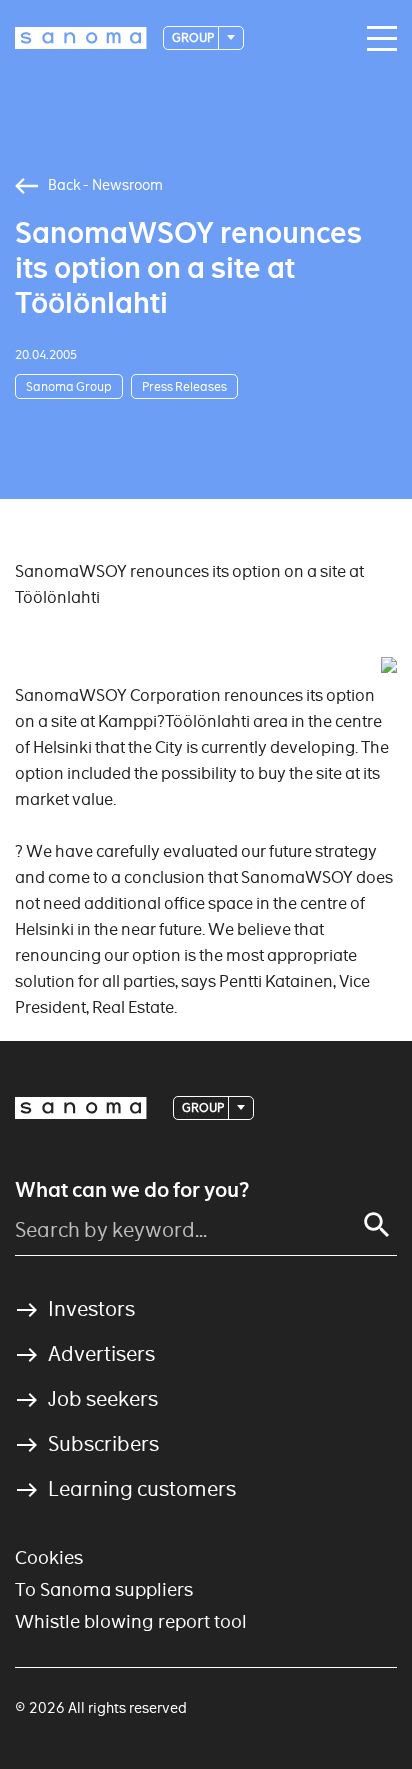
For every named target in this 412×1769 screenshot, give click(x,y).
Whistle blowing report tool (131, 1621)
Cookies (49, 1557)
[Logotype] (81, 1108)
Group (194, 37)
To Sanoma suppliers (104, 1589)
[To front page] (81, 38)
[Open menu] (377, 39)
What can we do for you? (132, 1190)
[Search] (377, 1225)
